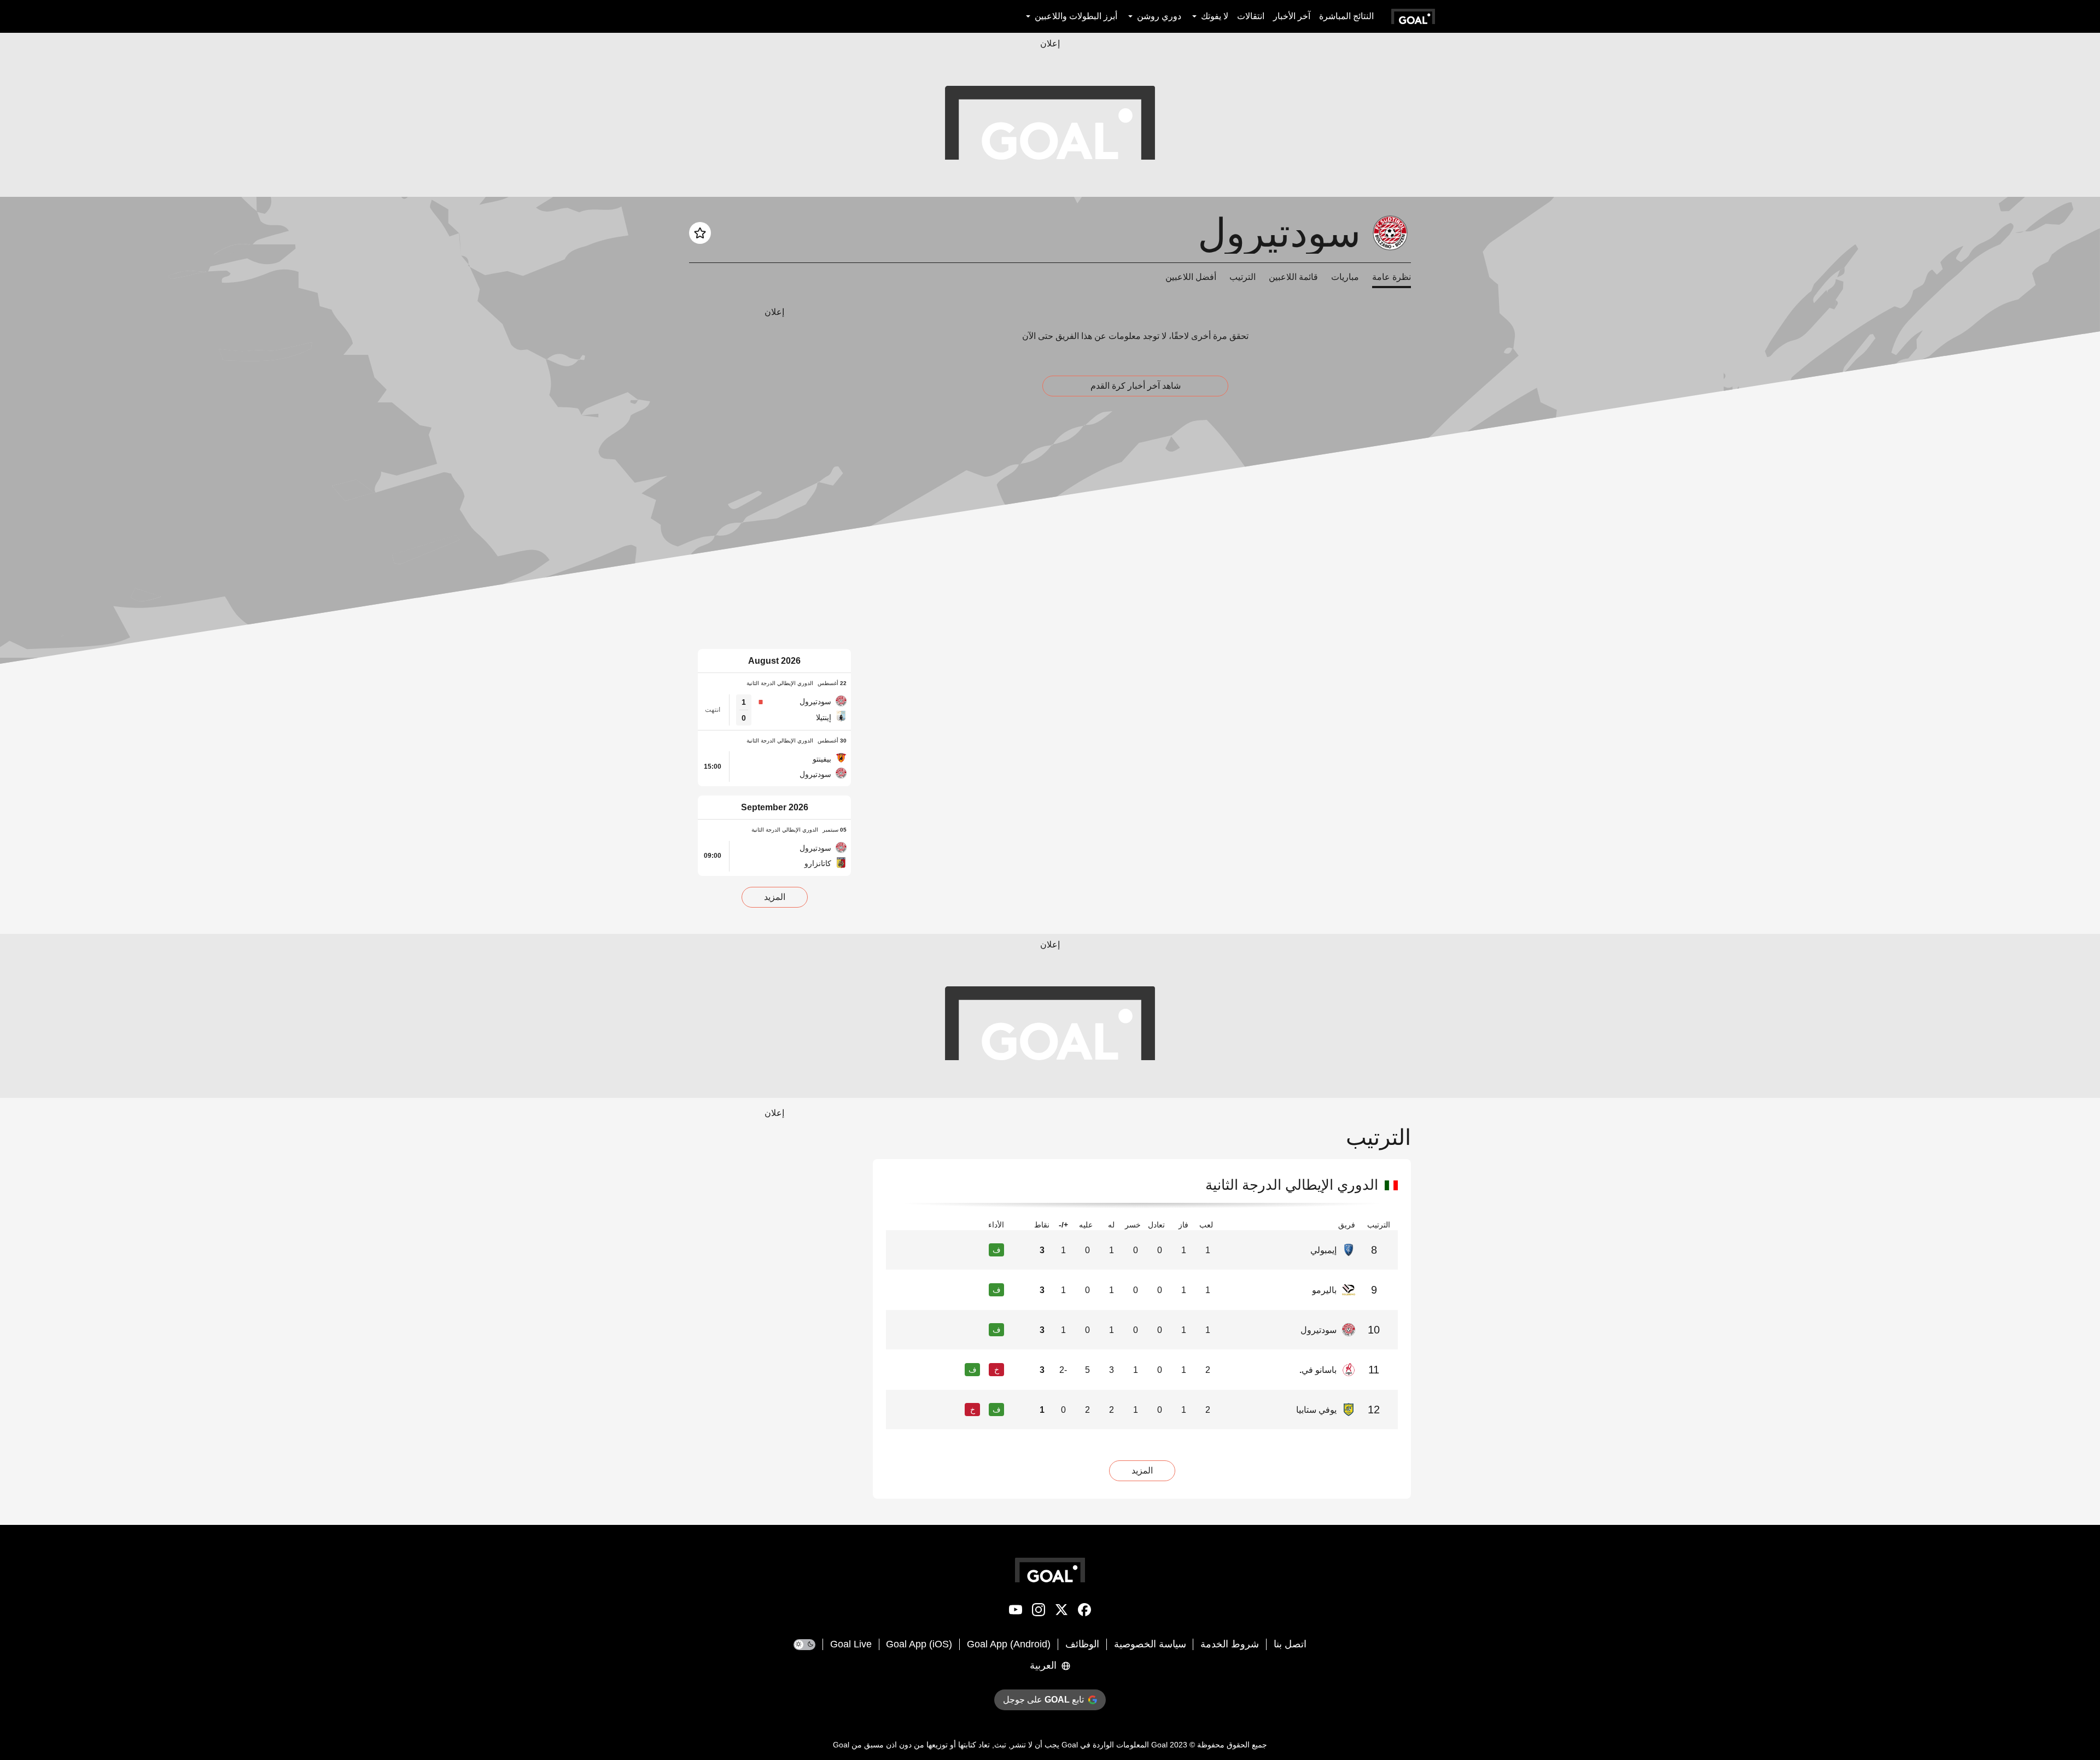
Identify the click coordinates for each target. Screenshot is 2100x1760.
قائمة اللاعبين (1293, 277)
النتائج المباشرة (1346, 16)
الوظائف (1082, 1644)
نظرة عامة (1392, 277)
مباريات (1345, 277)
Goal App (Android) (1009, 1644)
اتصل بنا (1290, 1644)
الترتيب (1242, 277)
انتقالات (1251, 16)
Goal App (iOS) (919, 1644)
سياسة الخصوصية (1150, 1644)
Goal (1159, 1745)
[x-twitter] (1061, 1612)
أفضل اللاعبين (1191, 277)
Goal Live (851, 1644)
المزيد (775, 897)
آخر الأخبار (1292, 16)
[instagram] (1039, 1612)
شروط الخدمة (1230, 1644)
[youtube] (1016, 1612)
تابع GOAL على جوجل (1043, 1700)
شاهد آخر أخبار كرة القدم (1136, 386)
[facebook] (1084, 1612)
